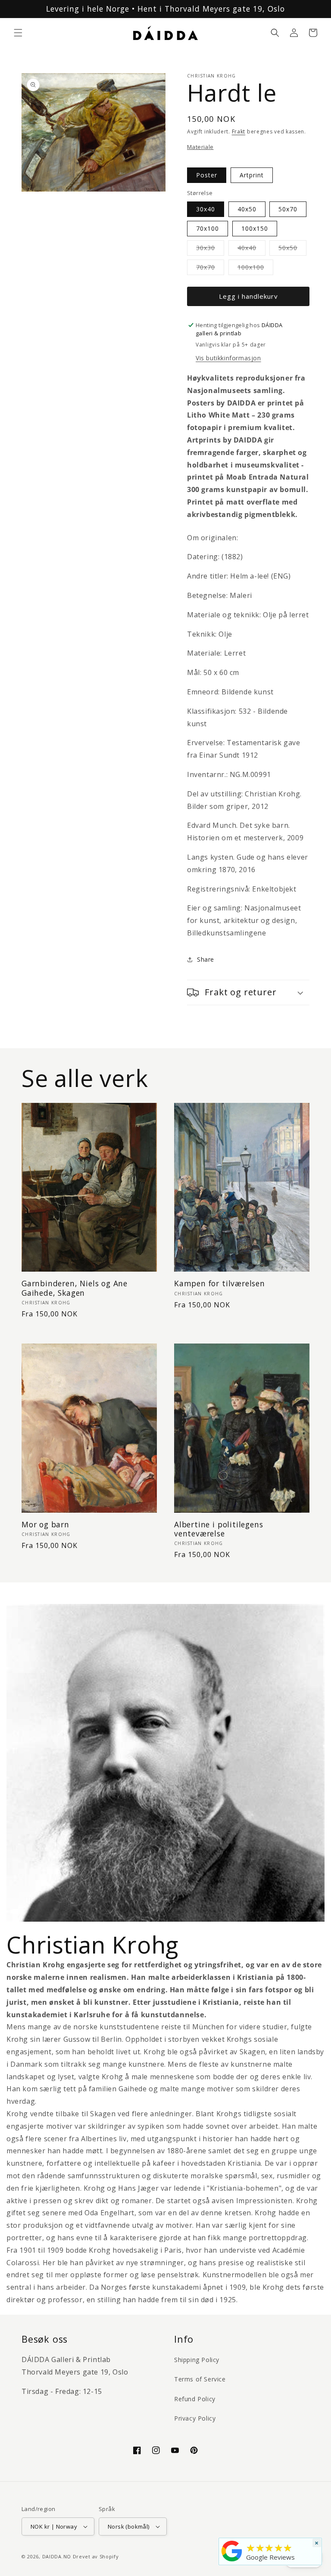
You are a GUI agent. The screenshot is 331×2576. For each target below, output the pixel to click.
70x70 (210, 269)
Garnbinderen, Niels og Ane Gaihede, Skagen (75, 1288)
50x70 (288, 209)
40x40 (251, 249)
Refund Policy (195, 2399)
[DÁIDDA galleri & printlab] (232, 2561)
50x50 (292, 249)
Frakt (239, 132)
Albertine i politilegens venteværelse (219, 1529)
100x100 (255, 269)
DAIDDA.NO (57, 2556)
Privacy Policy (195, 2418)
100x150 (255, 228)
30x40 (206, 209)
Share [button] (206, 959)
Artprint (252, 175)
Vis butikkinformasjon (228, 358)
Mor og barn (45, 1525)
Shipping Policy (197, 2360)
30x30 (210, 249)
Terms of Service (200, 2379)
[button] (18, 33)
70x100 (208, 228)
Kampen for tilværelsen (220, 1283)
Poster (207, 175)
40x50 (247, 209)
